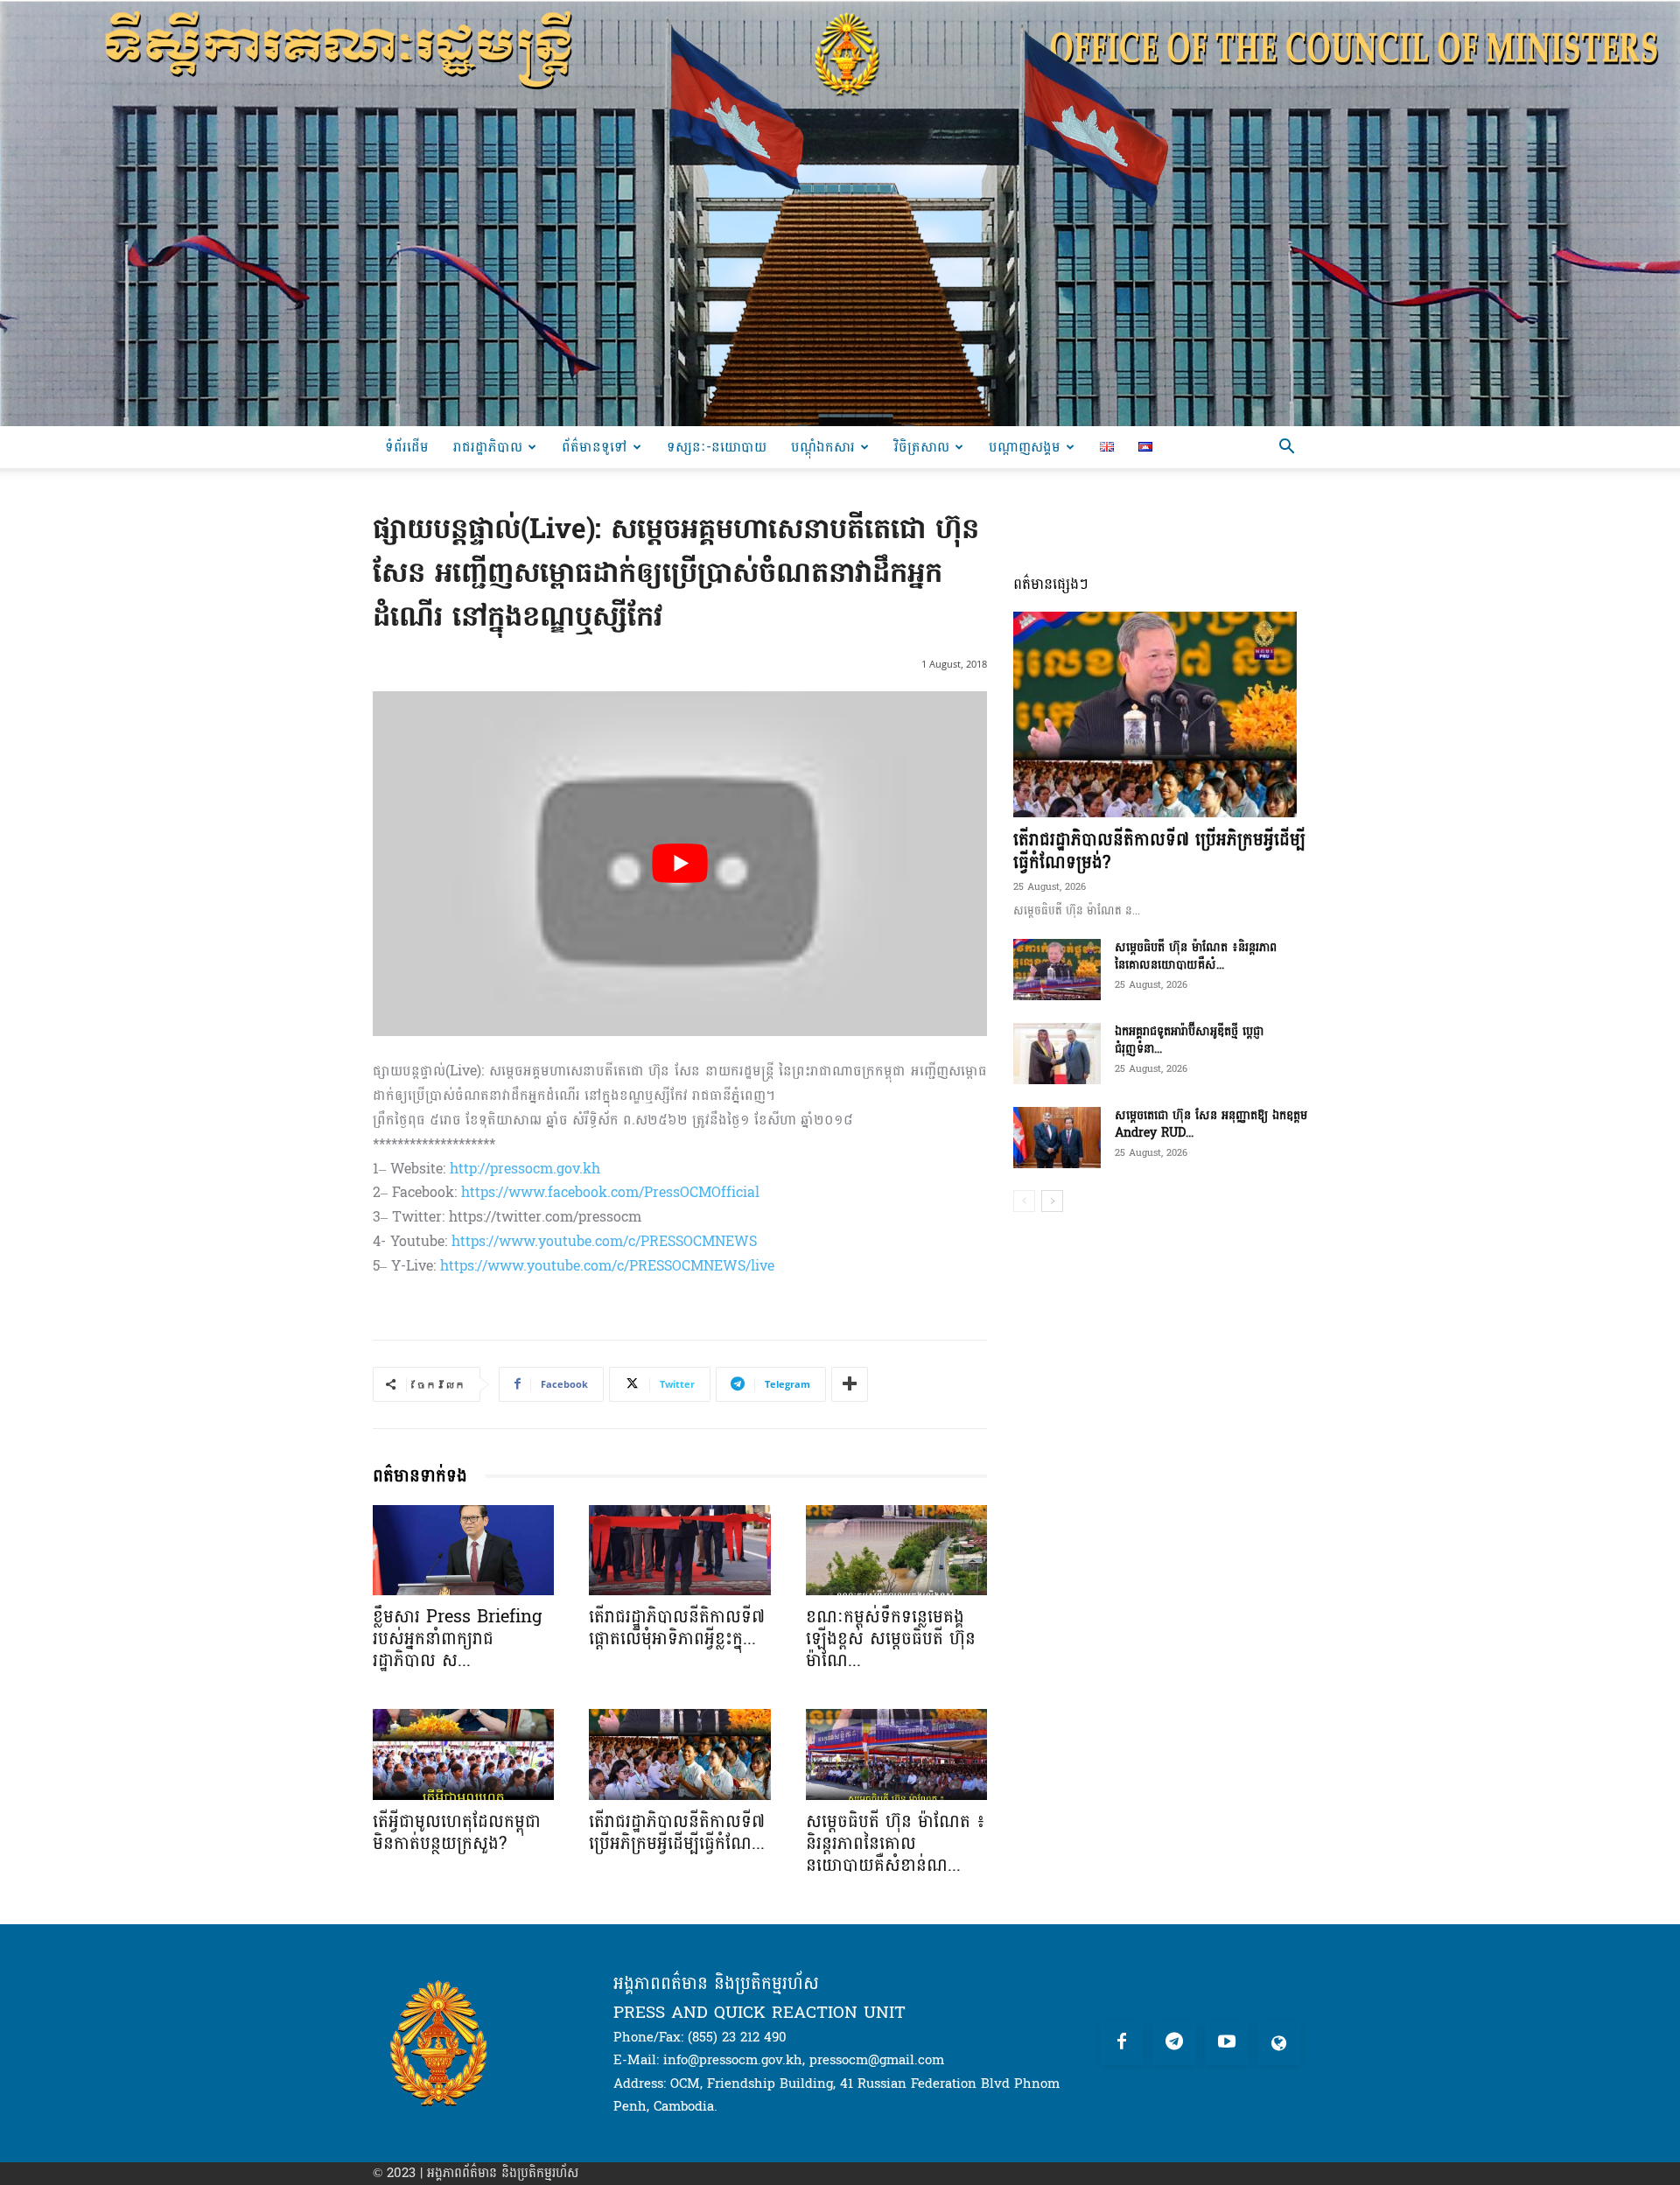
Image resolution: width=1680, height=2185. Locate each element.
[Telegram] (1174, 2043)
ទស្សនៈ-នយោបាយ (717, 447)
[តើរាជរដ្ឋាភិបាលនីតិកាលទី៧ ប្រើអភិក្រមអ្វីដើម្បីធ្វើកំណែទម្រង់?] (679, 1754)
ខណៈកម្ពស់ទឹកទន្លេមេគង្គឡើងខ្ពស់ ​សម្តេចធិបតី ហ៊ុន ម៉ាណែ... (891, 1639)
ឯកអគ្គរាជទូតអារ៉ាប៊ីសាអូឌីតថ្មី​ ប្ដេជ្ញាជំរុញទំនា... (1189, 1040)
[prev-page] (1024, 1201)
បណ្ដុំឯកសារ (823, 447)
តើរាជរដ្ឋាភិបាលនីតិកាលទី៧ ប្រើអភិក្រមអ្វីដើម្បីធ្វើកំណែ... (677, 1833)
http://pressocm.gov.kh (525, 1169)
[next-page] (1052, 1201)
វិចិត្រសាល (922, 447)
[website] (1279, 2043)
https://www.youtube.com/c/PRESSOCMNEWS (604, 1241)
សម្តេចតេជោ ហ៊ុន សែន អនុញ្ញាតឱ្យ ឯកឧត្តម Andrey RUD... (1211, 1124)
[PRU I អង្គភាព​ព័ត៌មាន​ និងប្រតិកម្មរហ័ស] (840, 213)
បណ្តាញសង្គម (1025, 447)
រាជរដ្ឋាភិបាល (488, 447)
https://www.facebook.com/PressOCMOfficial (610, 1192)
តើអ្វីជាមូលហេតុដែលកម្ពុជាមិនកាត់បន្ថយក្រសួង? (457, 1833)
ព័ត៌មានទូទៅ (595, 447)
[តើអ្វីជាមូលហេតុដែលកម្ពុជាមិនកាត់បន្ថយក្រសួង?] (463, 1754)
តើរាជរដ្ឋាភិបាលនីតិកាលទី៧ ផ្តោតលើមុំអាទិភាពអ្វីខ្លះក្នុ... (677, 1628)
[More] (850, 1384)
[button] (1286, 448)
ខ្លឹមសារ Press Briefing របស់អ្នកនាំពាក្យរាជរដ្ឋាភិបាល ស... (457, 1639)
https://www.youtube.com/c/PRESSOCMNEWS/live (607, 1266)
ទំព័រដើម (407, 447)
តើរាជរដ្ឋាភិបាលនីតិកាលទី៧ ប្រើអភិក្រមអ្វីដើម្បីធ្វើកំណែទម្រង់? (1159, 851)
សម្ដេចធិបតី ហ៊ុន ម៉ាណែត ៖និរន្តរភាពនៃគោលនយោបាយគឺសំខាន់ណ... (896, 1844)
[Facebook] (1122, 2043)
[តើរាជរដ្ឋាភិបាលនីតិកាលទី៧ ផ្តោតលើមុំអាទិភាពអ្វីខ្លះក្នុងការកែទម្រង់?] (679, 1551)
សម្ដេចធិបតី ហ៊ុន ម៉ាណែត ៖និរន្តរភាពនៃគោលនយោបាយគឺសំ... (1196, 956)
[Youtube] (1227, 2043)
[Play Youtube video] (680, 864)
